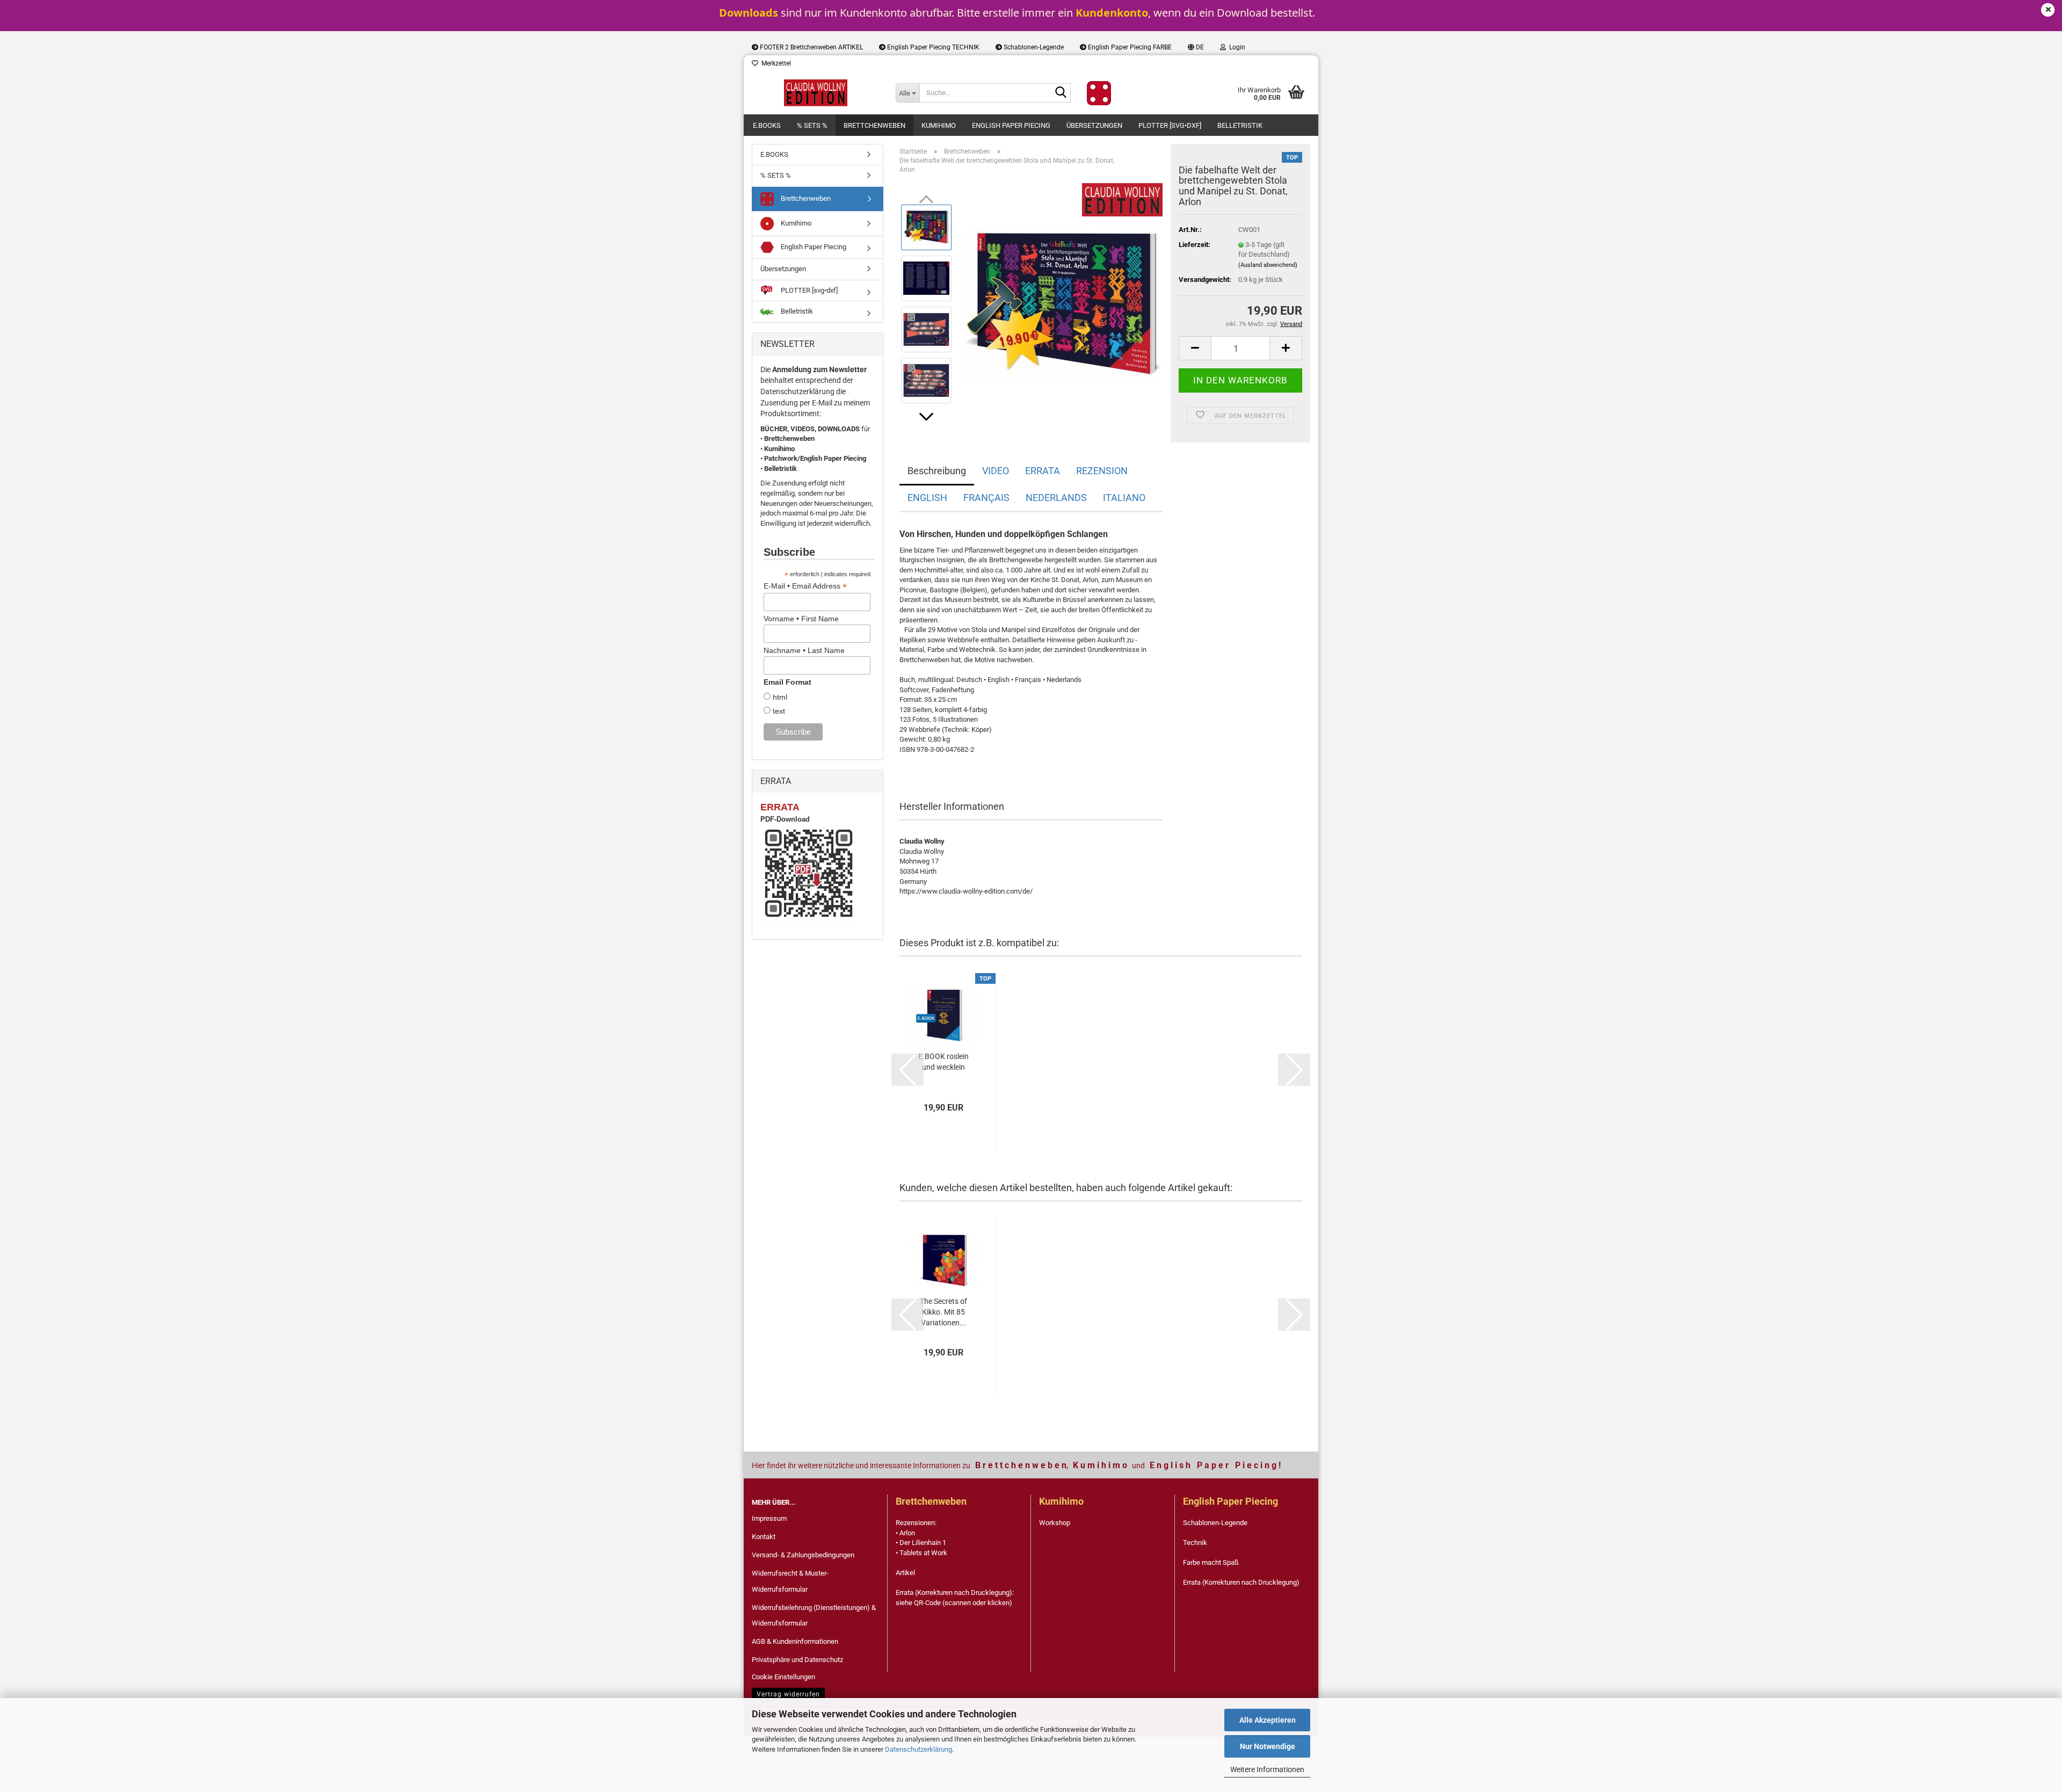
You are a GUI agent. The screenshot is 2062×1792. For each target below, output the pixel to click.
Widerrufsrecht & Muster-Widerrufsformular (790, 1581)
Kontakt (764, 1537)
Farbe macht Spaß (1211, 1562)
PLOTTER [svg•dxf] (1170, 125)
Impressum (769, 1518)
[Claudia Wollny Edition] (816, 93)
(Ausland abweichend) (1268, 265)
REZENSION (1102, 471)
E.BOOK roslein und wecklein (943, 1062)
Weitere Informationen (1267, 1769)
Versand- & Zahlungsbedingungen (803, 1555)
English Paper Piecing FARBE (1129, 47)
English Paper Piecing (1011, 125)
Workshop (1055, 1523)
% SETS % (812, 125)
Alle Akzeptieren (1268, 1720)
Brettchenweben (874, 125)
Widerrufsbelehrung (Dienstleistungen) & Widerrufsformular (814, 1616)
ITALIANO (1124, 498)
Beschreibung (937, 471)
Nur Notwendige (1268, 1746)
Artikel (905, 1573)
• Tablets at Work (921, 1553)
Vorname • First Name (801, 619)
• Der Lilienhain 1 (921, 1543)
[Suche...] (1061, 93)
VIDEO (996, 471)
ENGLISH (927, 498)
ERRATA (1043, 471)
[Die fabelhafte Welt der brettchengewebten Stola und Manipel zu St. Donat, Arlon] (1062, 303)
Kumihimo (939, 125)
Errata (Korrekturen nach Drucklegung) (1241, 1582)
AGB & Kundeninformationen (795, 1641)
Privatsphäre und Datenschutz (797, 1660)
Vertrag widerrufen (788, 1694)
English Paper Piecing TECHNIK (932, 47)
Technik (1195, 1543)
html (779, 697)
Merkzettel (775, 63)
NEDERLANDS (1056, 498)
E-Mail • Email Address (805, 586)
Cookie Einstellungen (783, 1677)
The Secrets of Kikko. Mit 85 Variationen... (943, 1312)
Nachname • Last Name (804, 650)
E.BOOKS (767, 125)
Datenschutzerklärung (919, 1749)
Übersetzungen (1094, 125)
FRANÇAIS (986, 498)
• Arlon (905, 1533)
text (778, 711)
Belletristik (1240, 125)
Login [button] (1236, 47)
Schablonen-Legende (1033, 47)
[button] (1196, 47)
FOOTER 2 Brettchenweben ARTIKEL (811, 47)
